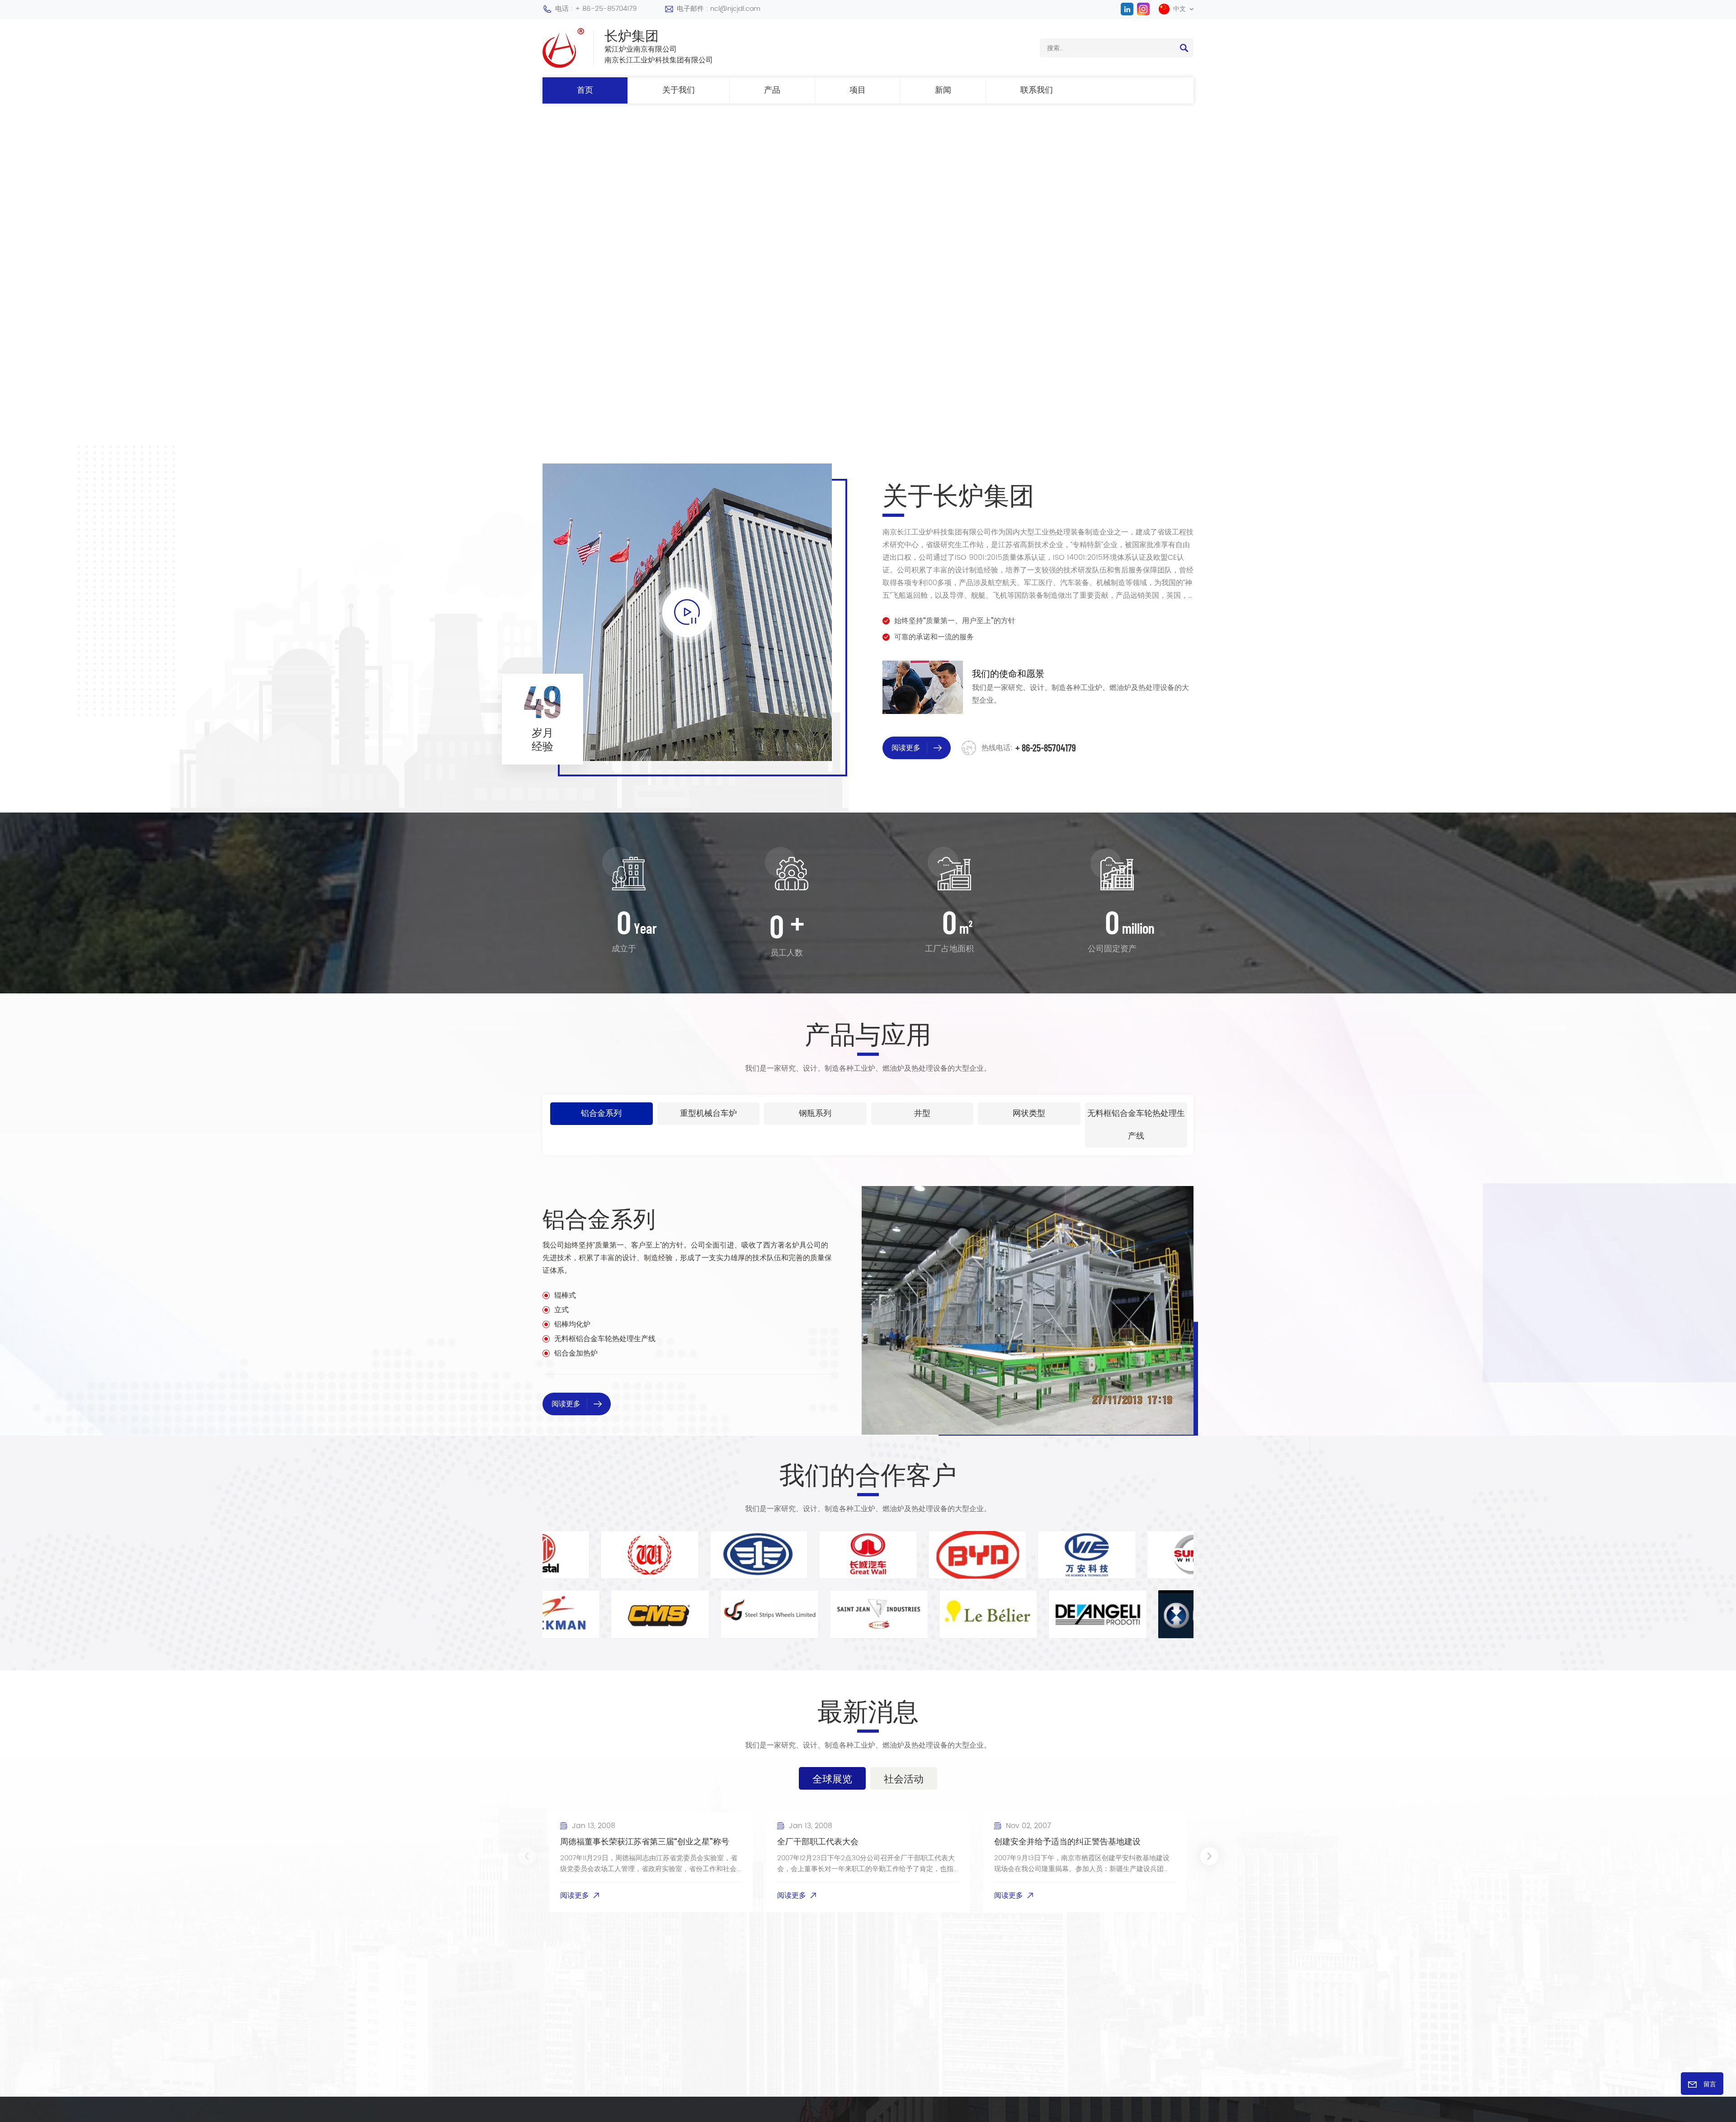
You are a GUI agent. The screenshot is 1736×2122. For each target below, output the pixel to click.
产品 (772, 90)
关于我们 (679, 90)
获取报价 (897, 294)
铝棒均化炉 (572, 1324)
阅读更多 (818, 294)
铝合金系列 (599, 1218)
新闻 (943, 90)
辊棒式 (565, 1295)
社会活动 (904, 1778)
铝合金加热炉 (576, 1353)
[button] (20, 260)
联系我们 (1037, 90)
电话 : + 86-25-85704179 (596, 9)
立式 (561, 1310)
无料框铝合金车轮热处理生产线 (605, 1339)
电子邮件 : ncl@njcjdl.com (719, 9)
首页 (585, 90)
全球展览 (832, 1778)
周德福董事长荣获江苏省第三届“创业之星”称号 (645, 1842)
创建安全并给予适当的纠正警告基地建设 (1067, 1842)
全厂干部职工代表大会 (818, 1842)
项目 (858, 90)
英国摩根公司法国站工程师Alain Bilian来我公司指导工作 (1300, 1848)
